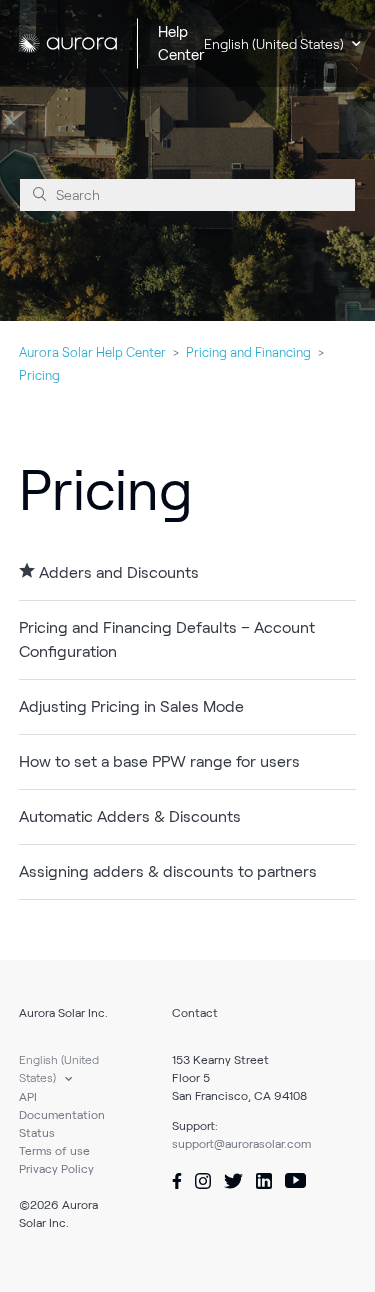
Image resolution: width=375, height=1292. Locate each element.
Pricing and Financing (248, 352)
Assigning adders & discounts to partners (168, 871)
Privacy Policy (56, 1168)
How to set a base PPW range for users (159, 761)
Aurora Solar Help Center (92, 352)
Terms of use (54, 1150)
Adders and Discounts (119, 572)
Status (37, 1132)
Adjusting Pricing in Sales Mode (131, 706)
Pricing (39, 375)
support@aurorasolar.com (241, 1143)
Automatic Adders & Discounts (130, 816)
